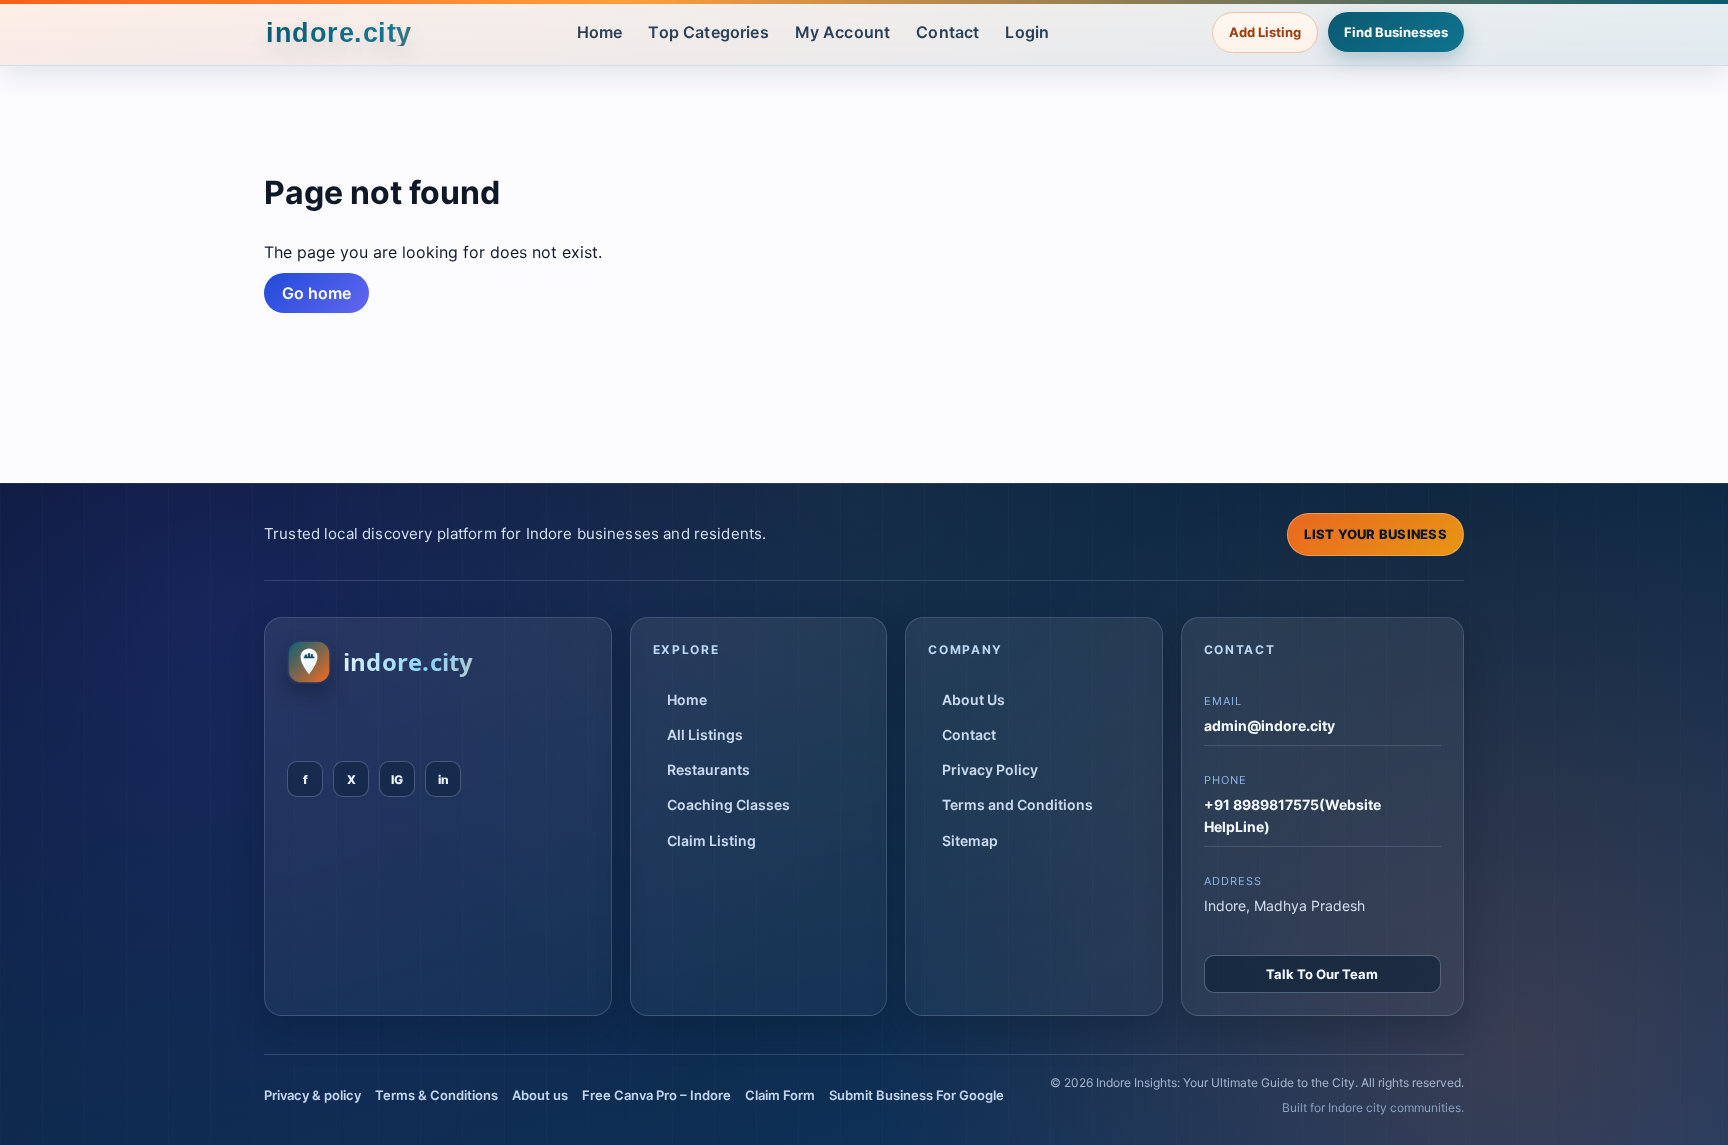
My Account (843, 32)
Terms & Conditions (436, 1095)
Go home (316, 293)
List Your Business (1375, 534)
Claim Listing (711, 840)
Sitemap (970, 840)
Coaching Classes (728, 804)
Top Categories (708, 32)
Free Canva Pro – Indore (656, 1095)
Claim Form (780, 1095)
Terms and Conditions (1017, 804)
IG (397, 779)
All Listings (705, 734)
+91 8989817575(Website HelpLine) (1292, 815)
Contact (947, 32)
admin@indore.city (1269, 725)
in (443, 779)
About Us (973, 699)
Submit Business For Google (916, 1095)
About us (540, 1095)
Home (600, 32)
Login (1027, 32)
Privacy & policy (312, 1095)
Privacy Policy (990, 769)
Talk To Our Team (1322, 974)
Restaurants (708, 769)
